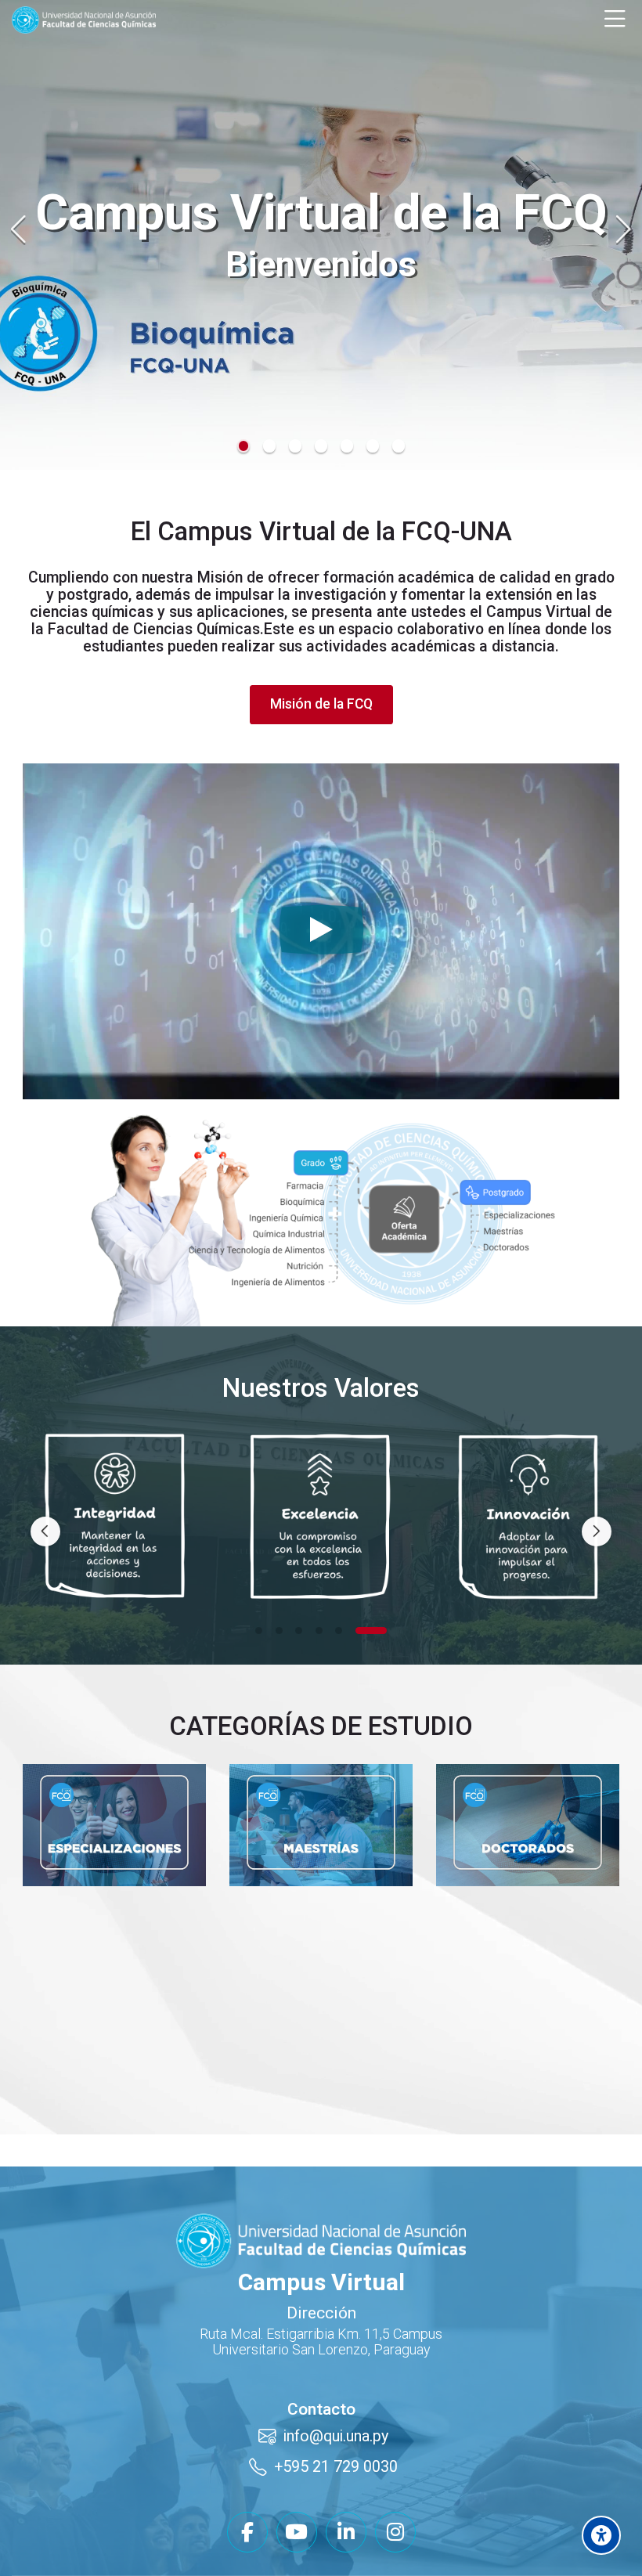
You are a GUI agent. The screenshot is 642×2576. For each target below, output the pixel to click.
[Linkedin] (346, 2532)
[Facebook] (247, 2532)
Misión (220, 577)
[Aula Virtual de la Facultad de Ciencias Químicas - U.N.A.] (84, 20)
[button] (244, 446)
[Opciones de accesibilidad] (601, 2535)
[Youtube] (297, 2532)
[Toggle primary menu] (615, 20)
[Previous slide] (19, 229)
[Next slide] (623, 229)
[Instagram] (395, 2532)
